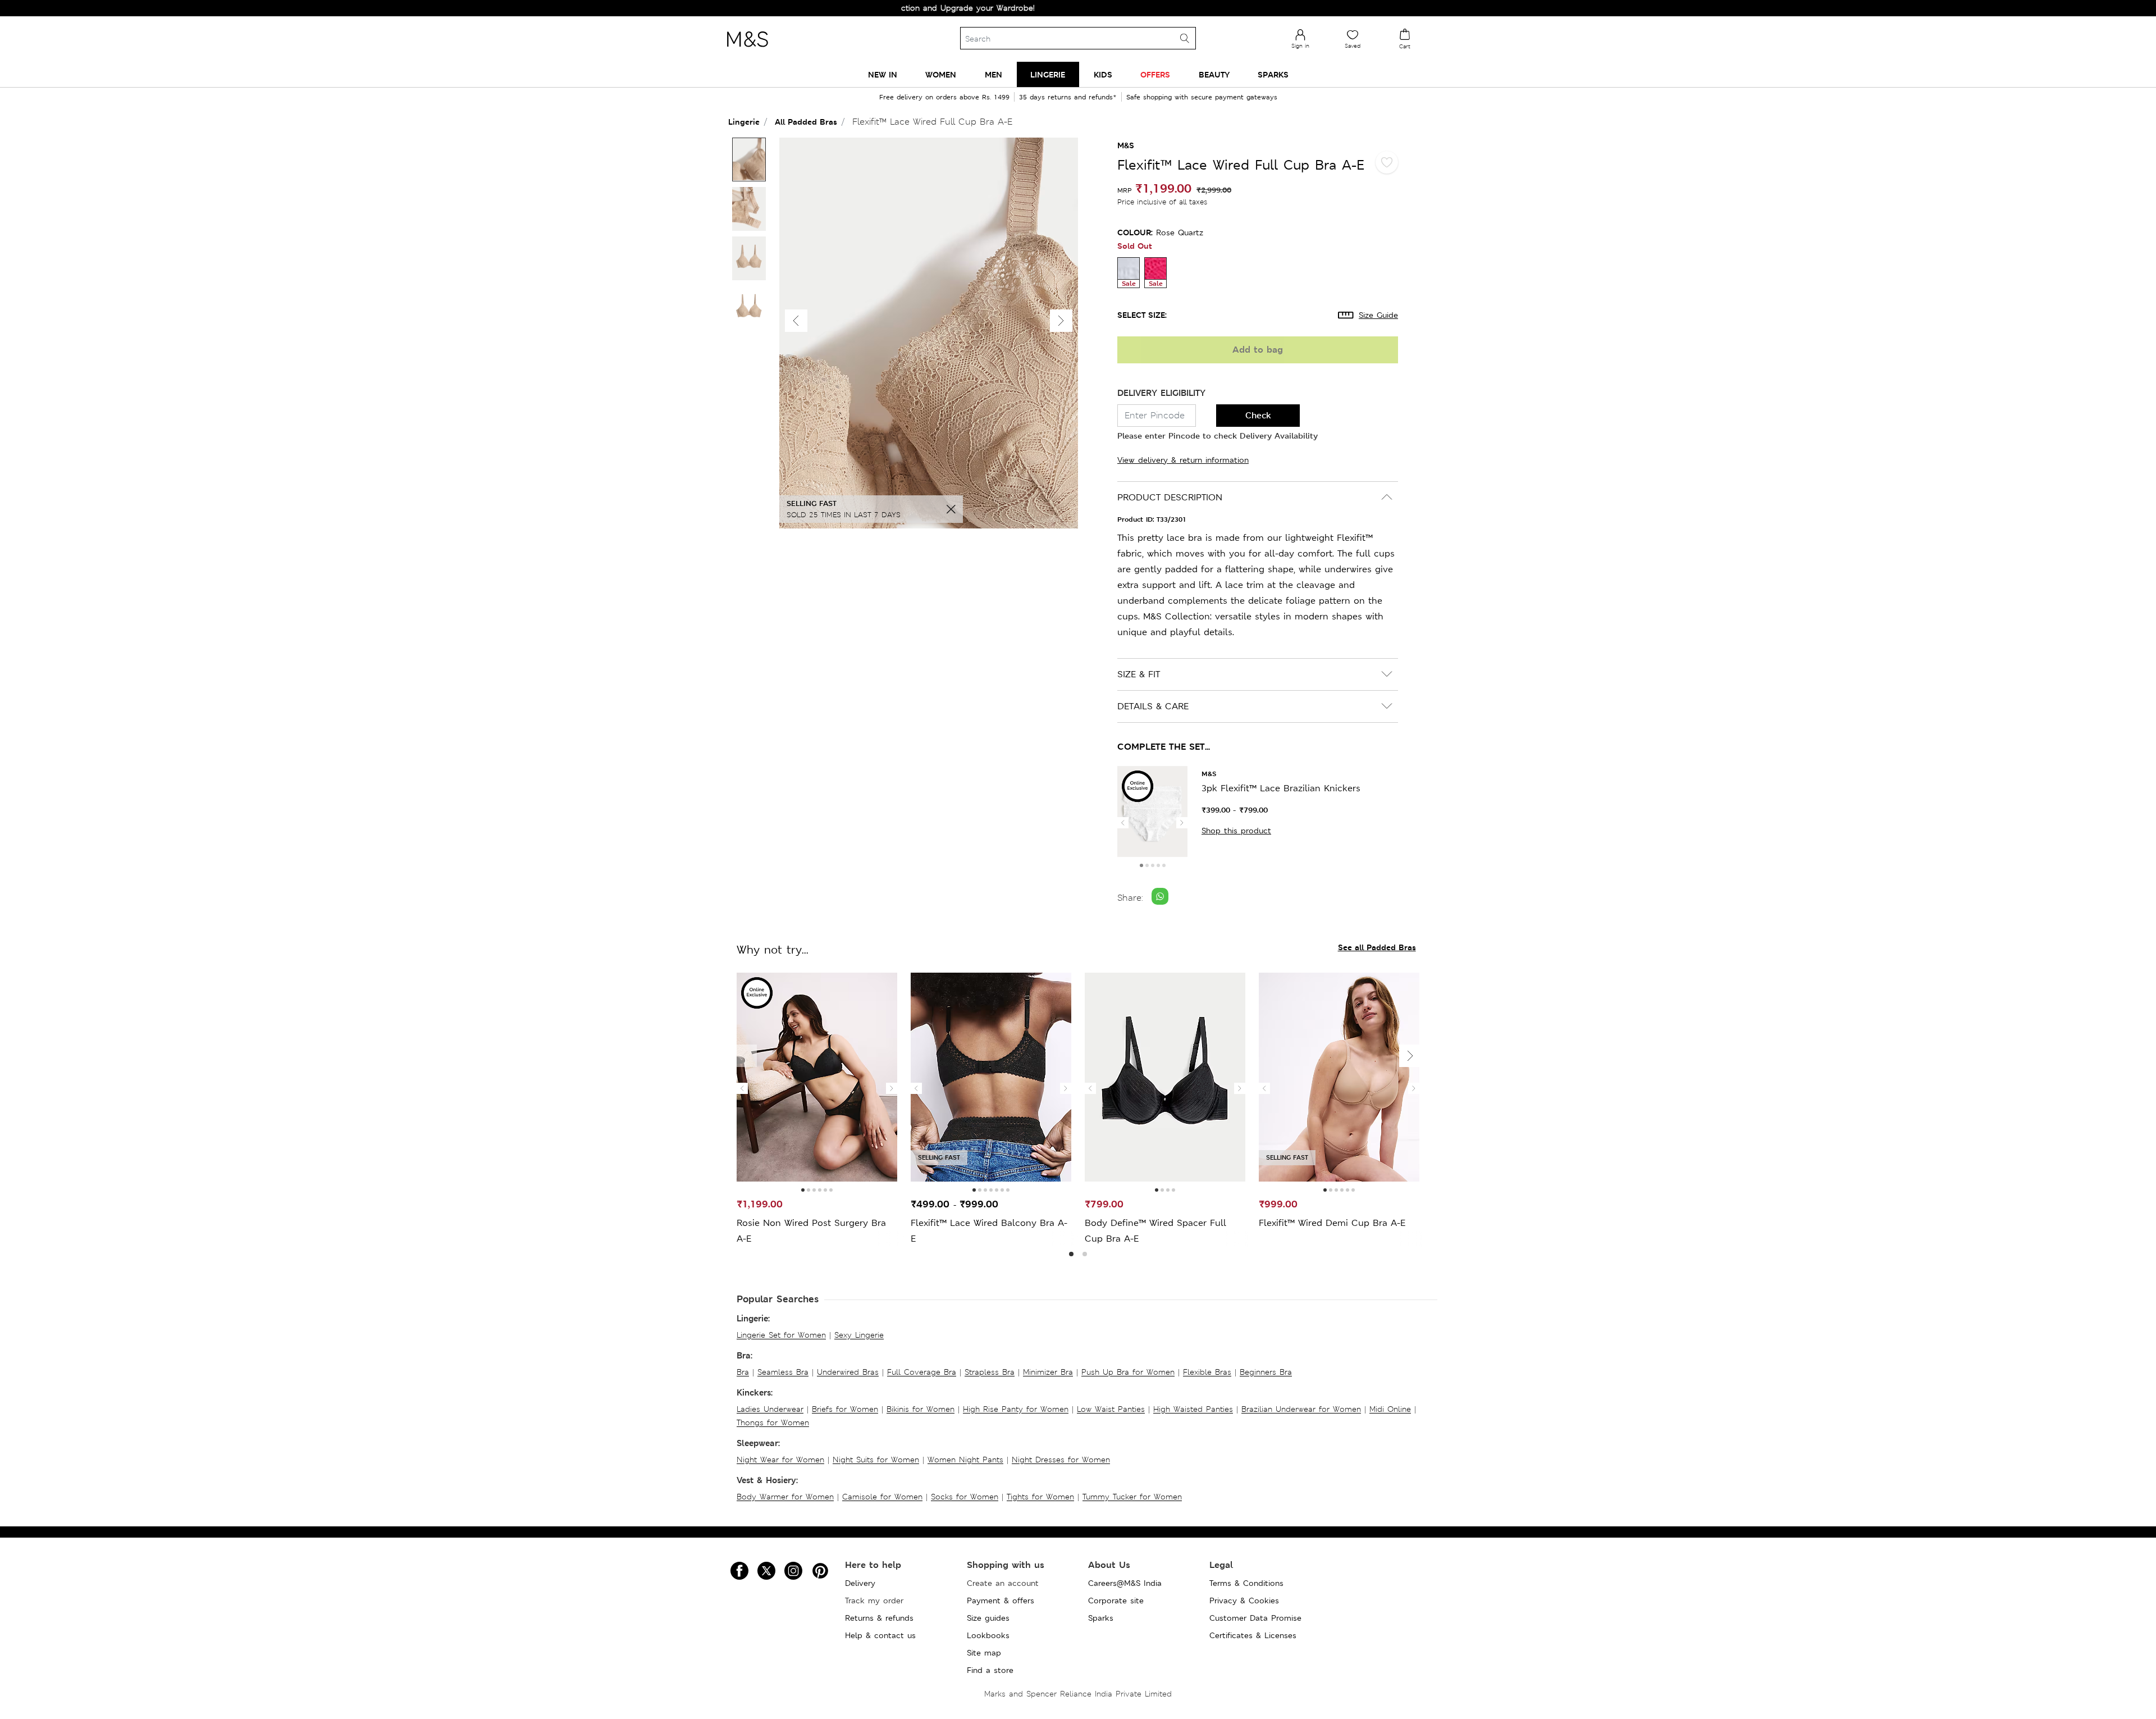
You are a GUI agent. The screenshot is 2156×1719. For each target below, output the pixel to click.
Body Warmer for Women (785, 1497)
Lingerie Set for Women (781, 1335)
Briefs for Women (845, 1409)
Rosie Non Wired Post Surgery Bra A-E (811, 1231)
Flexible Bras (1207, 1372)
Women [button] (941, 74)
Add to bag (1258, 350)
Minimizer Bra (1048, 1372)
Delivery (860, 1583)
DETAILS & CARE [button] (1153, 706)
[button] (1061, 321)
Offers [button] (1155, 74)
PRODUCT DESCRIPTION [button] (1170, 497)
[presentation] (1123, 823)
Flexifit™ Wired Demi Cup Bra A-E (1332, 1223)
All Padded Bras (806, 122)
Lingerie (744, 122)
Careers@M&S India (1125, 1583)
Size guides (988, 1618)
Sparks (1101, 1618)
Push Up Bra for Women (1128, 1372)
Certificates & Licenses (1253, 1635)
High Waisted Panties (1193, 1409)
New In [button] (883, 74)
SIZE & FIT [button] (1139, 674)
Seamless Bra (783, 1372)
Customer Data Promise (1255, 1618)
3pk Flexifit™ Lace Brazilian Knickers (1281, 788)
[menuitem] (883, 74)
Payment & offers (1001, 1601)
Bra (743, 1372)
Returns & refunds (879, 1618)
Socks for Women (965, 1497)
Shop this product (1236, 831)
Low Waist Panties (1111, 1409)
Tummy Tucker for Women (1132, 1497)
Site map (984, 1653)
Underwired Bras (848, 1372)
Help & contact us (880, 1635)
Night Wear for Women (780, 1460)
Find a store (990, 1670)
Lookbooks (988, 1635)
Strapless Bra (990, 1372)
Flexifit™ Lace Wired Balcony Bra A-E (989, 1231)
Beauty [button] (1214, 74)
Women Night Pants (965, 1460)
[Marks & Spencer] (747, 50)
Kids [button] (1103, 74)
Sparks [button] (1273, 74)
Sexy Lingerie (859, 1335)
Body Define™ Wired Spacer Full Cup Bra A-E (1155, 1231)
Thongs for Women (773, 1422)
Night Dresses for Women (1061, 1460)
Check (1258, 415)
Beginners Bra (1266, 1372)
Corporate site (1116, 1601)
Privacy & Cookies (1244, 1601)
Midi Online (1390, 1409)
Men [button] (994, 74)
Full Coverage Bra (922, 1372)
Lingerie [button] (1048, 74)
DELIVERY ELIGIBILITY (1161, 393)
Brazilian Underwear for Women (1301, 1409)
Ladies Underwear (770, 1409)
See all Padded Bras (1377, 947)
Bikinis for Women (921, 1409)
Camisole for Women (882, 1497)
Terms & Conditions (1246, 1583)
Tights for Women (1040, 1497)
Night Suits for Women (876, 1460)
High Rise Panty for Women (1016, 1409)
